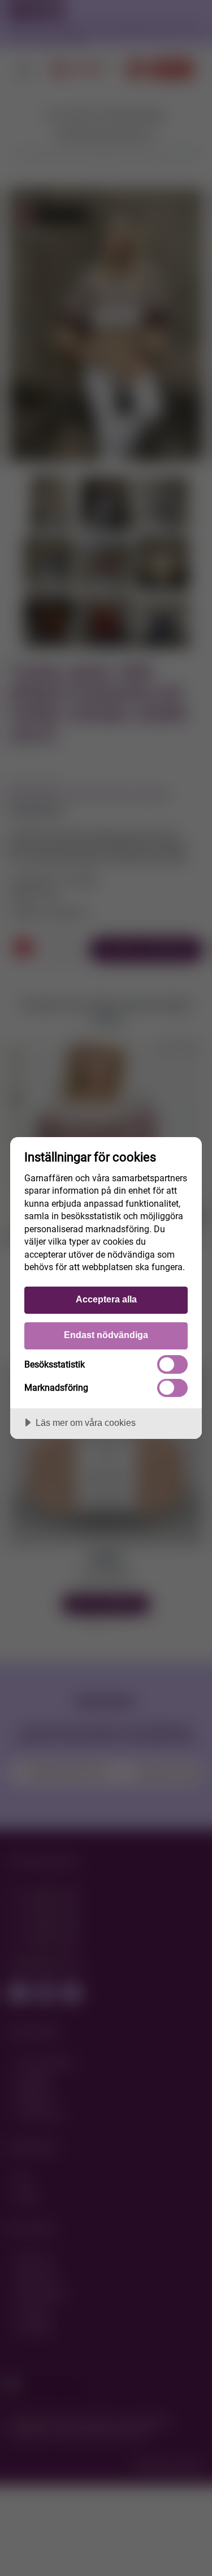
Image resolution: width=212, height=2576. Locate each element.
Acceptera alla (106, 1299)
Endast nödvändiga (106, 1335)
